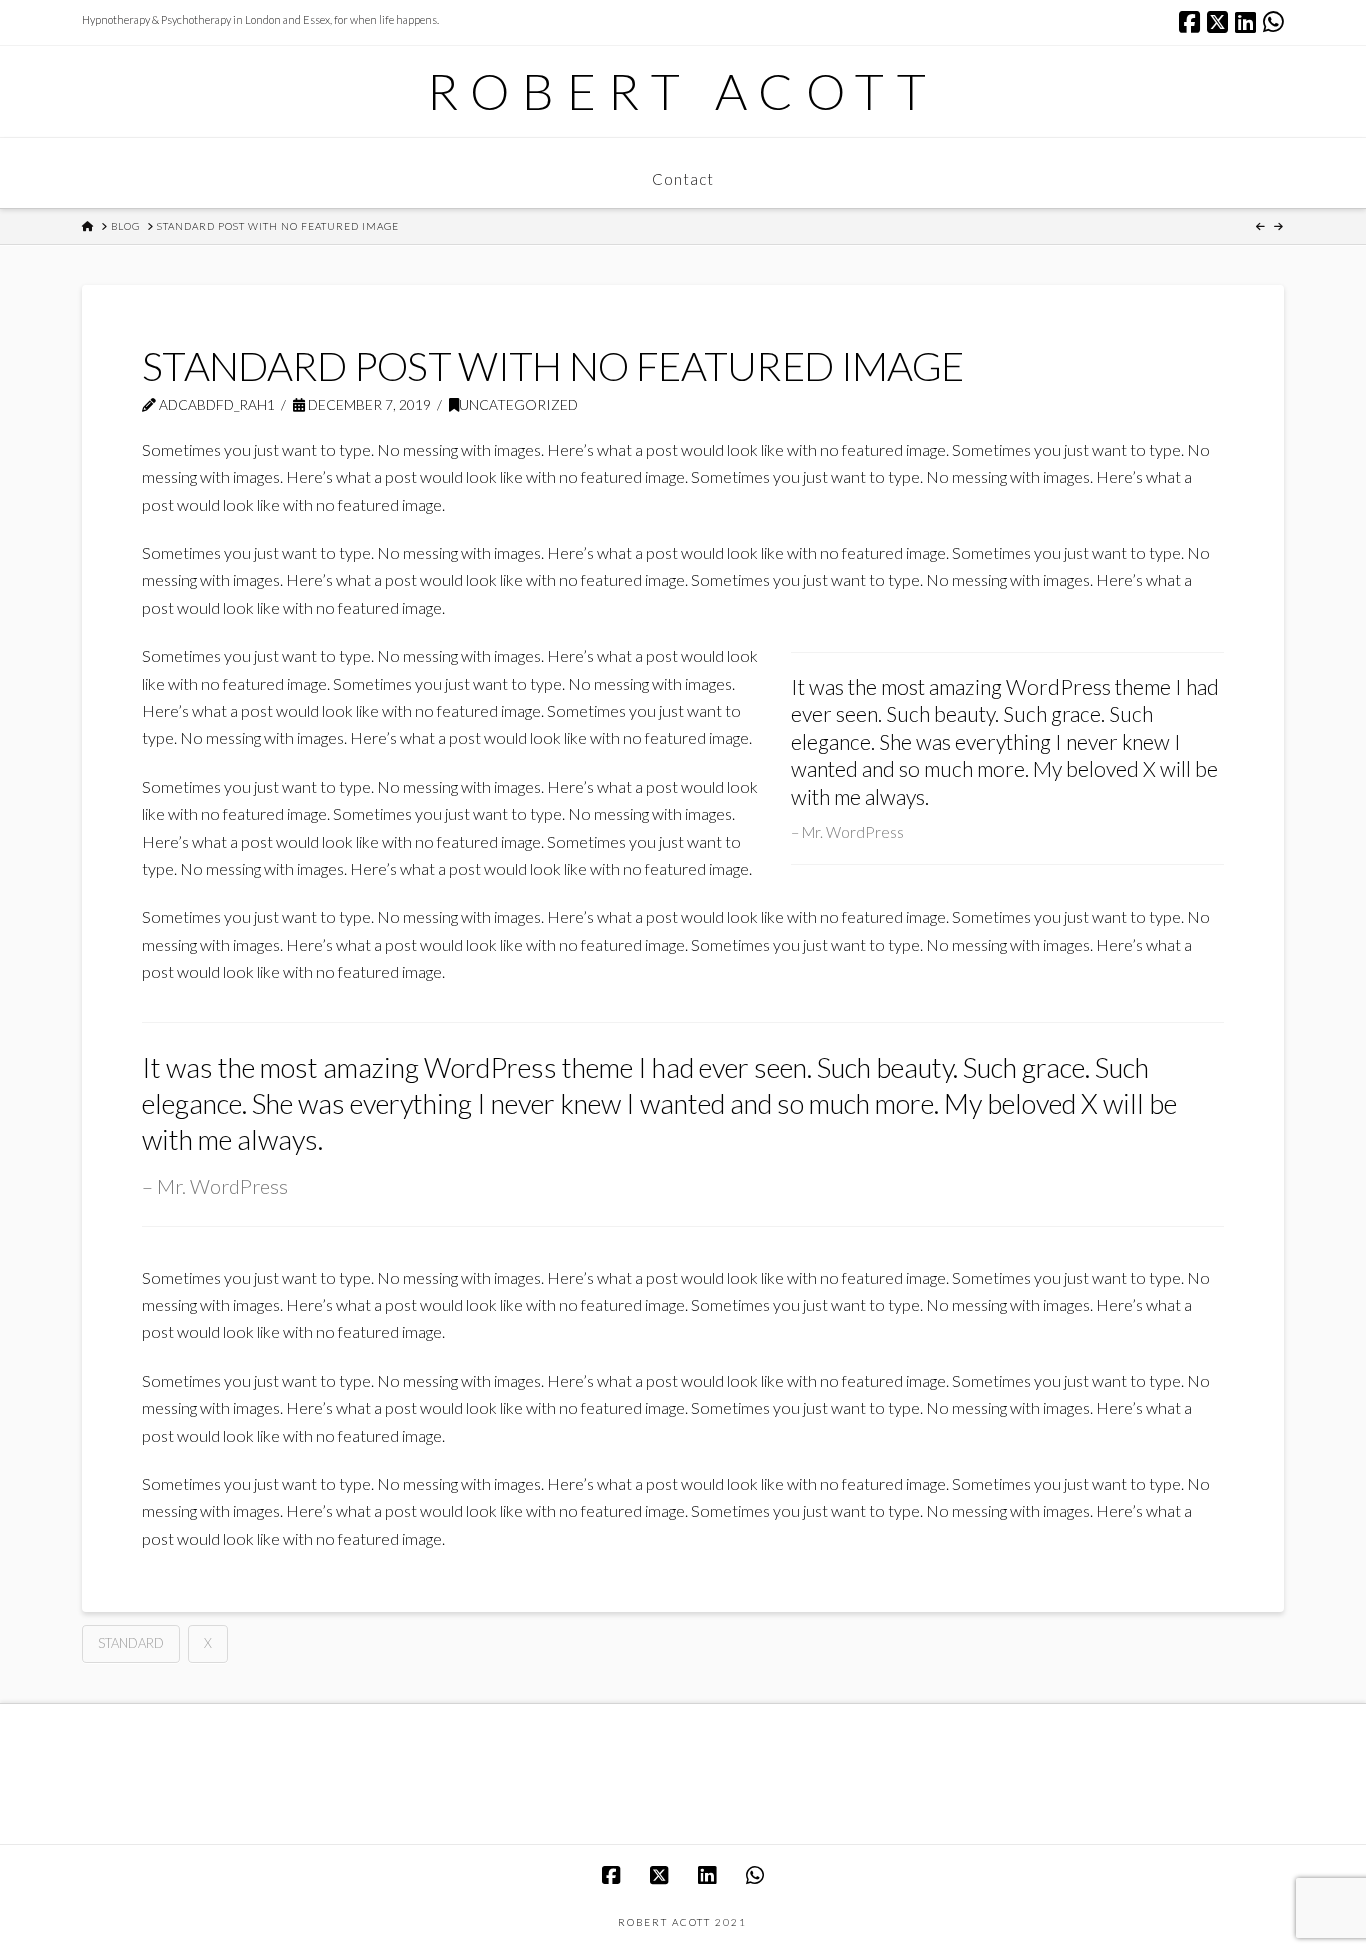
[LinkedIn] (1245, 22)
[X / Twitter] (1217, 22)
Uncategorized (518, 404)
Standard (131, 1643)
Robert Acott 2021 (682, 1922)
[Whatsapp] (1273, 22)
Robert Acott (682, 91)
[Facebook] (1189, 22)
